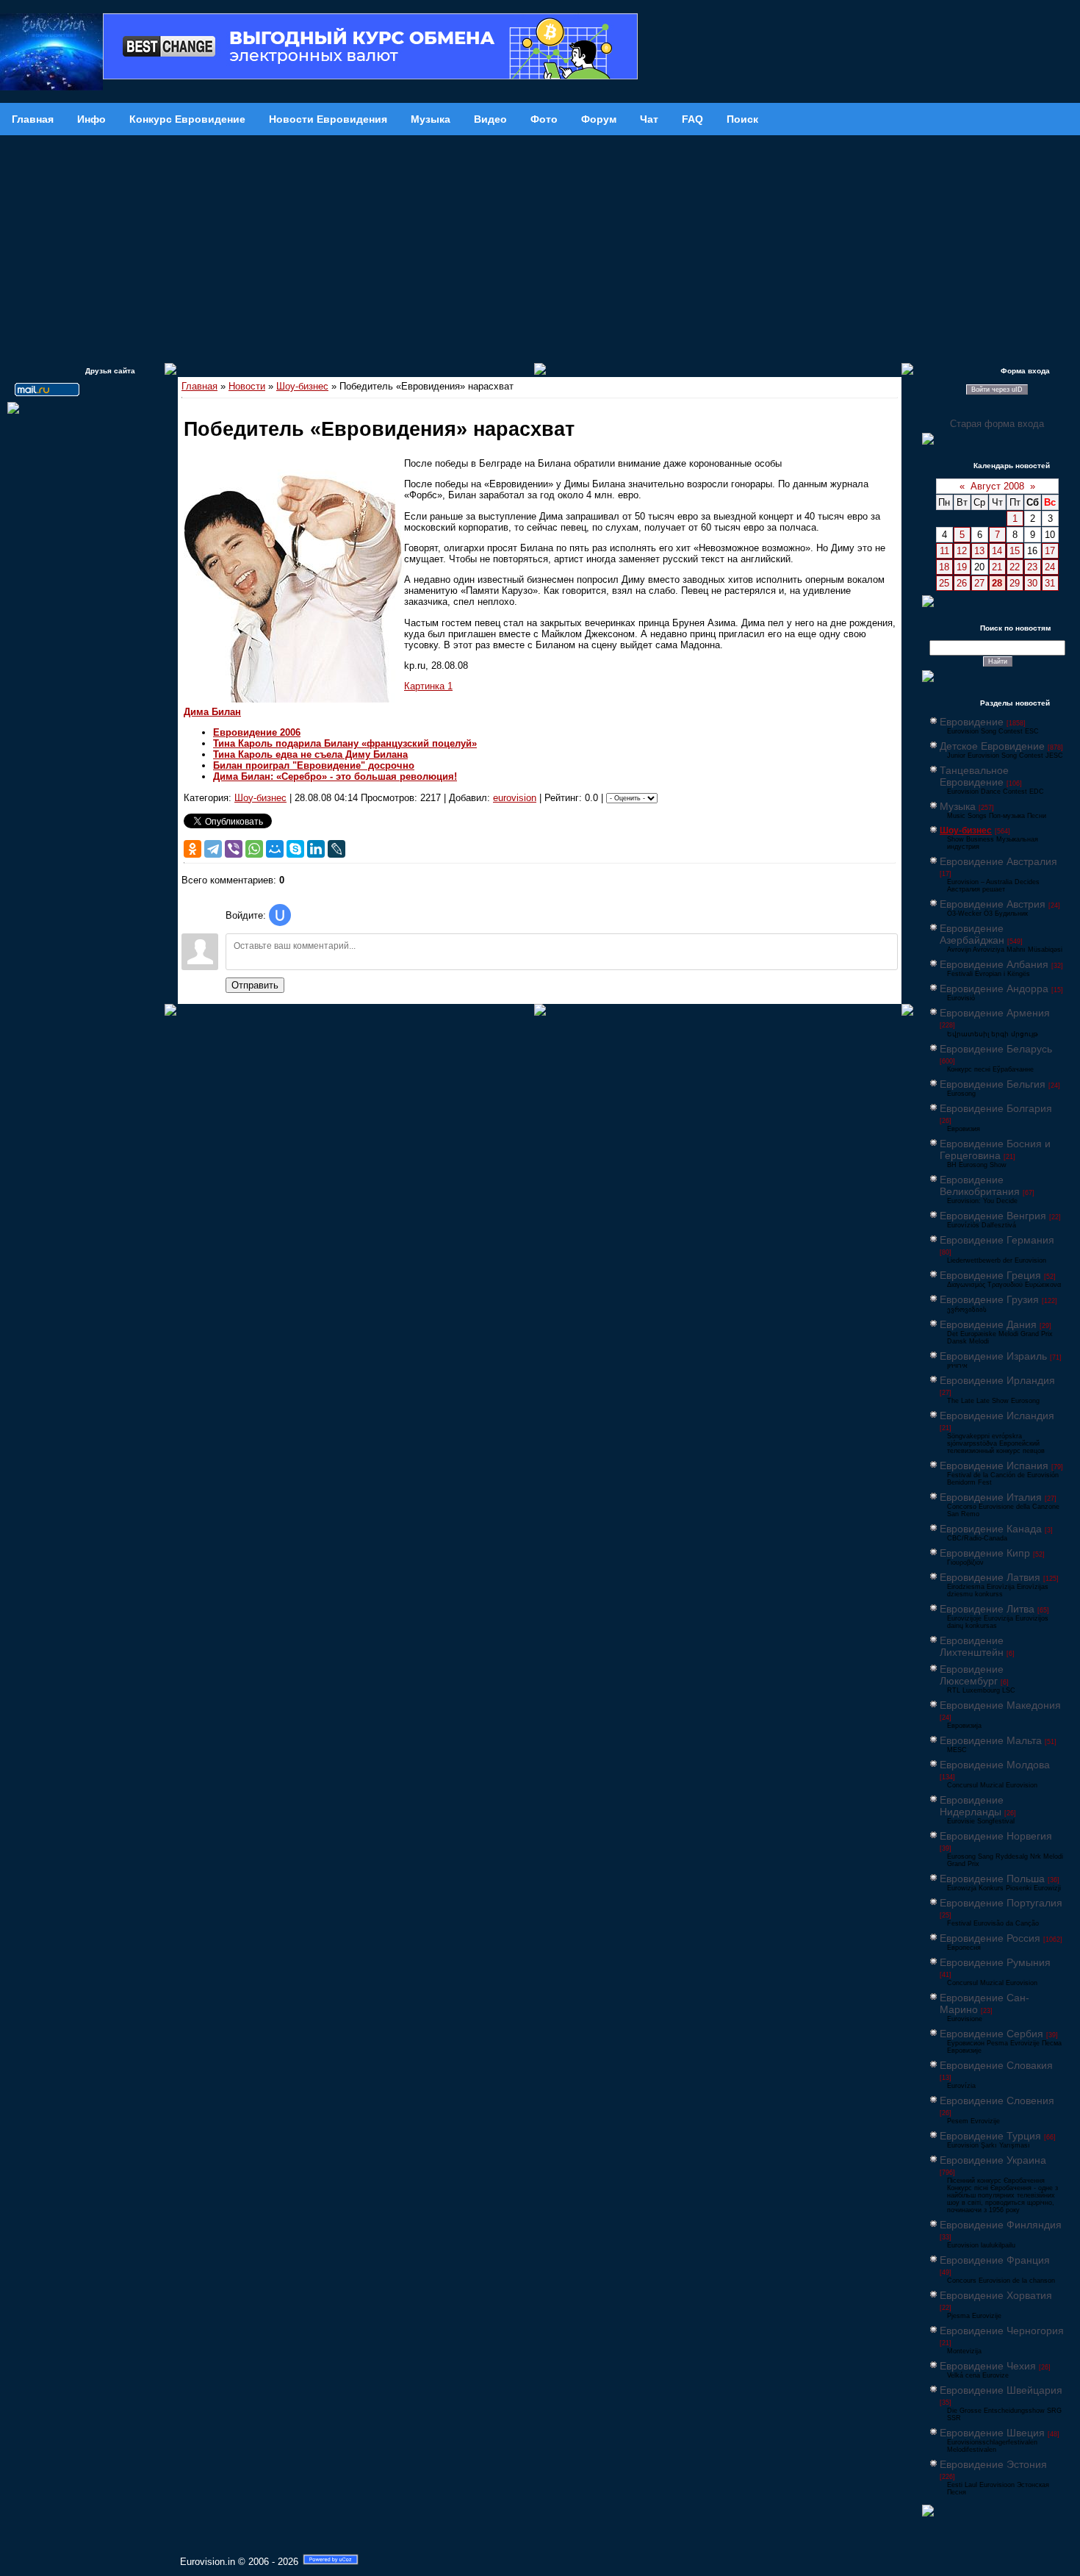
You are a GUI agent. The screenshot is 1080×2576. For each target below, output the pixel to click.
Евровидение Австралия (998, 861)
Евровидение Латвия (990, 1577)
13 (979, 551)
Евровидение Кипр (985, 1553)
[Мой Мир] (275, 849)
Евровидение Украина (993, 2160)
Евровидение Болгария (996, 1108)
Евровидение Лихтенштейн (972, 1646)
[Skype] (295, 849)
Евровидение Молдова (995, 1765)
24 (1050, 567)
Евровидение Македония (1000, 1705)
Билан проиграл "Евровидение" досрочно (314, 765)
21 (997, 567)
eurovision (515, 798)
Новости (247, 386)
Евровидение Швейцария (1001, 2390)
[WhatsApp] (254, 849)
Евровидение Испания (994, 1465)
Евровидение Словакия (996, 2065)
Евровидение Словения (997, 2100)
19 (962, 567)
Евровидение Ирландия (997, 1380)
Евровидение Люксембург (972, 1675)
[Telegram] (213, 849)
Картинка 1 (428, 686)
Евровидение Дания (988, 1324)
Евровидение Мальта (991, 1740)
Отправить (255, 985)
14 (997, 551)
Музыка (958, 806)
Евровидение (972, 722)
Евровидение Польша (992, 1879)
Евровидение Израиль (993, 1356)
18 (944, 567)
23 (1032, 567)
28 (997, 583)
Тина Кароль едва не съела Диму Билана (310, 754)
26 (962, 583)
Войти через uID (997, 390)
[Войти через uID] (280, 915)
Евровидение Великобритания (980, 1185)
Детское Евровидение (992, 746)
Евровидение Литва (987, 1609)
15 (1015, 551)
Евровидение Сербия (991, 2034)
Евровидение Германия (997, 1240)
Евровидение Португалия (1001, 1903)
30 (1032, 583)
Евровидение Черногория (1002, 2331)
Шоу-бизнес (302, 386)
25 (944, 583)
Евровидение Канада (991, 1529)
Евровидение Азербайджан (972, 934)
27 (979, 583)
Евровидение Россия (990, 1938)
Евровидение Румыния (995, 1962)
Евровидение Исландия (997, 1416)
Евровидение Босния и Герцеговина (995, 1149)
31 (1050, 583)
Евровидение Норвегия (996, 1836)
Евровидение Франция (995, 2260)
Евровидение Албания (994, 964)
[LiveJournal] (336, 849)
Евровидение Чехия (988, 2366)
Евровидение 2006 (257, 732)
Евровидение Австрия (993, 904)
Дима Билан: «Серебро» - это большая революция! (335, 776)
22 (1015, 567)
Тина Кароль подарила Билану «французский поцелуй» (345, 743)
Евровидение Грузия (989, 1299)
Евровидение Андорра (994, 989)
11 (944, 551)
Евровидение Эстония (993, 2464)
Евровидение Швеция (992, 2433)
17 (1050, 551)
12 (962, 551)
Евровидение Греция (990, 1275)
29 (1015, 583)
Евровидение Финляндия (1001, 2225)
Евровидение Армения (995, 1013)
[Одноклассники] (192, 849)
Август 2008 (997, 486)
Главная (199, 386)
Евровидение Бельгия (993, 1084)
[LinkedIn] (316, 849)
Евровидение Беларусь (996, 1049)
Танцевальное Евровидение (974, 776)
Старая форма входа (997, 424)
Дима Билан (212, 712)
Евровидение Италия (991, 1497)
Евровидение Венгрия (993, 1216)
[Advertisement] (540, 245)
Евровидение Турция (990, 2136)
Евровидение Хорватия (996, 2295)
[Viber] (234, 849)
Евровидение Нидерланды (972, 1806)
